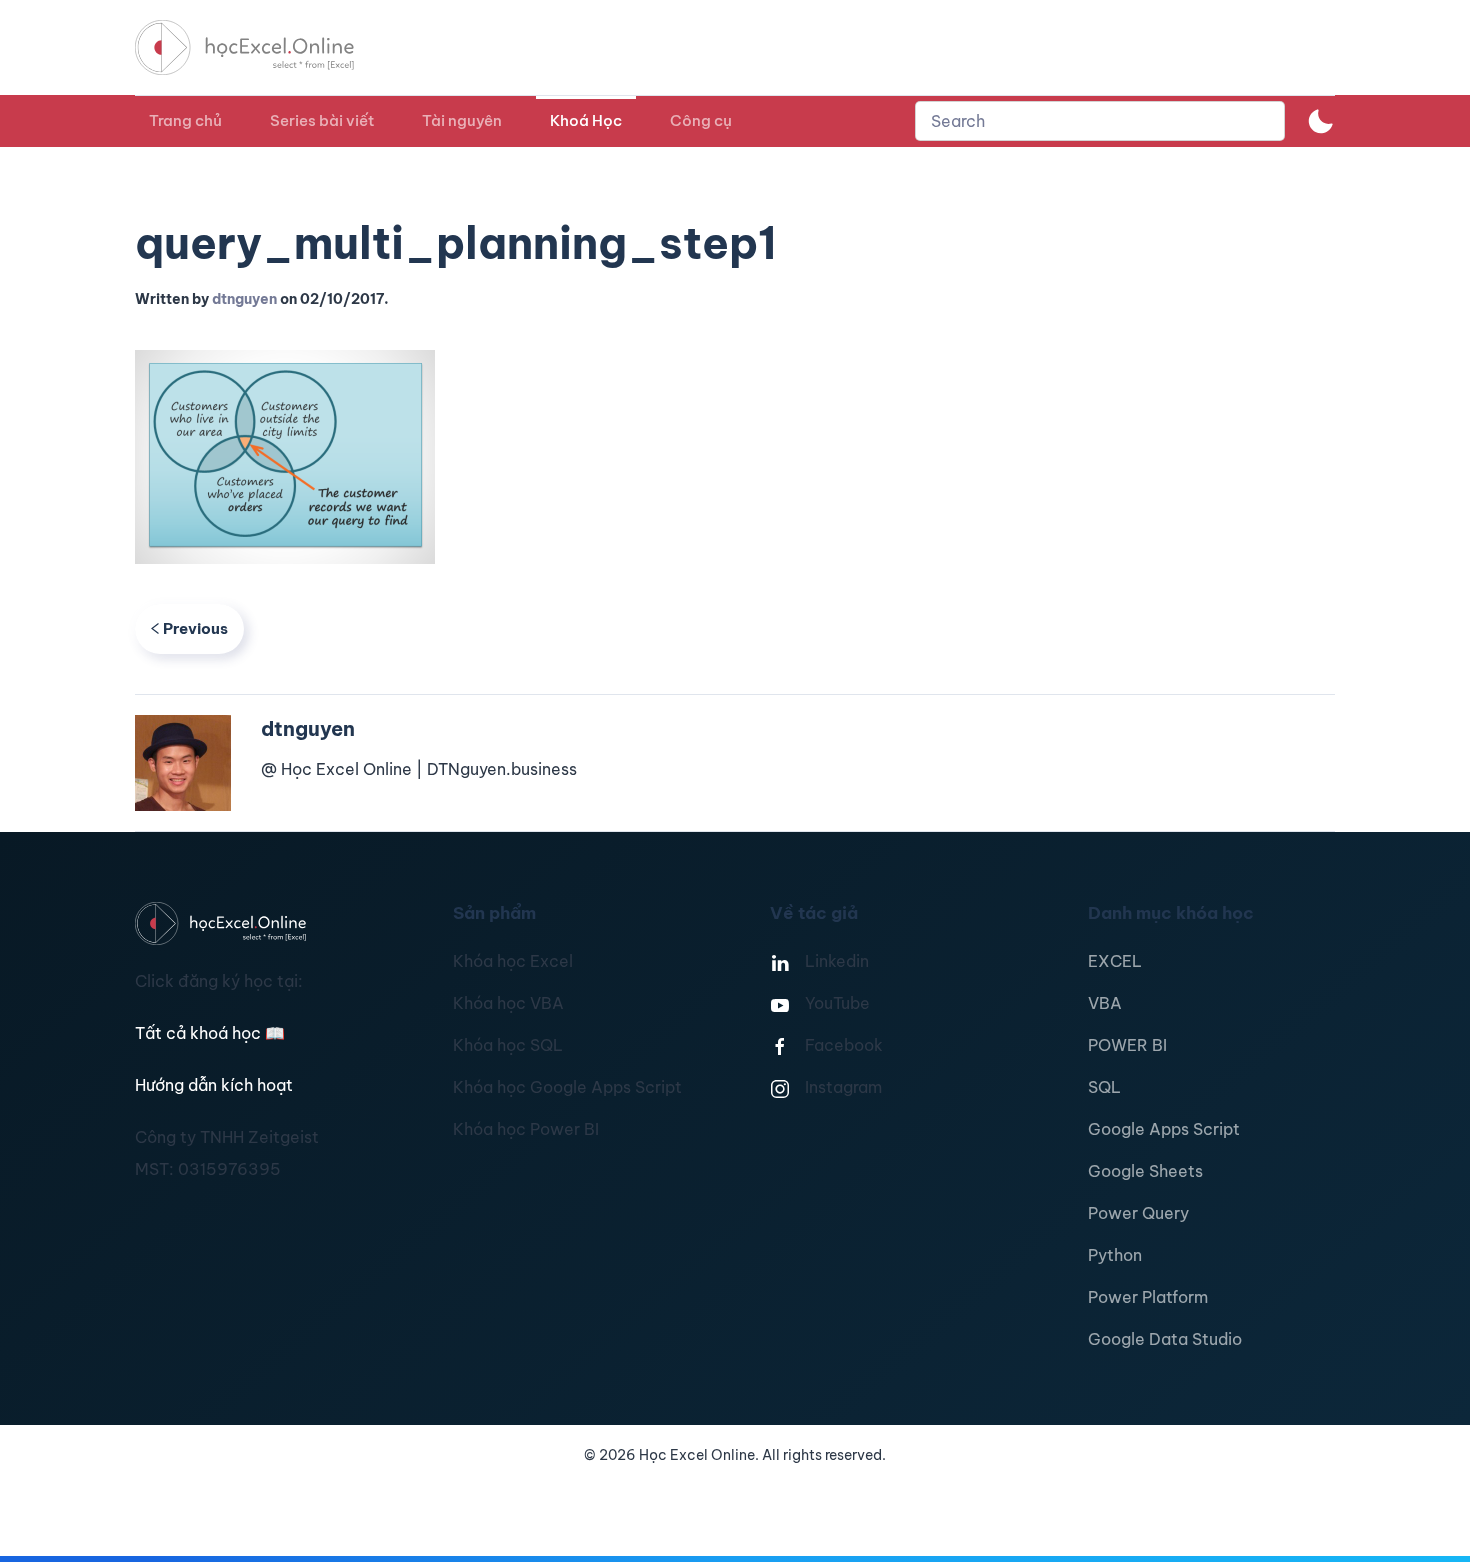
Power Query (1138, 1213)
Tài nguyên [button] (462, 120)
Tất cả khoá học (210, 1033)
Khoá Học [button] (586, 120)
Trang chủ (185, 120)
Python (1115, 1255)
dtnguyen (244, 299)
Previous (195, 628)
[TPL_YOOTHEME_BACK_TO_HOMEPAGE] (263, 47)
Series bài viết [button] (322, 120)
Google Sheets (1145, 1171)
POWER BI (1127, 1045)
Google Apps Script (1164, 1129)
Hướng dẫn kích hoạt (214, 1085)
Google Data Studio (1165, 1339)
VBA (1105, 1003)
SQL (1104, 1087)
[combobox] (1100, 121)
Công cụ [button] (701, 120)
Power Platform (1148, 1297)
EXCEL (1115, 961)
